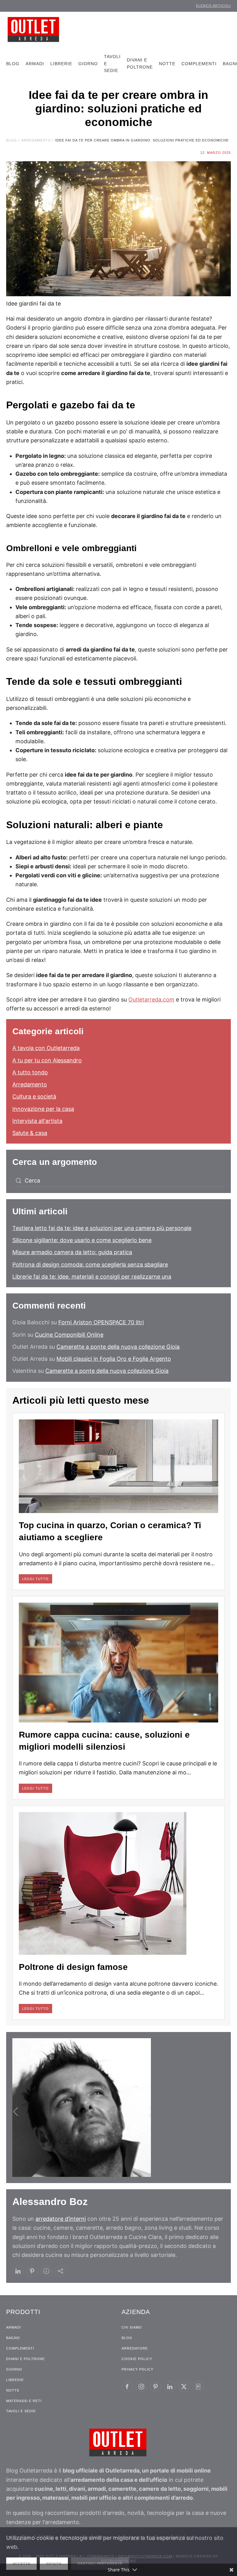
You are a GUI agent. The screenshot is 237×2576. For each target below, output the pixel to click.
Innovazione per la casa (43, 1109)
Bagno (13, 2338)
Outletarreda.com (151, 999)
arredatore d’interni (61, 2219)
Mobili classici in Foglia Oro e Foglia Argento (114, 1359)
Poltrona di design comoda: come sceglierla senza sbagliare (90, 1265)
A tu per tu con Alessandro (47, 1060)
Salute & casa (30, 1133)
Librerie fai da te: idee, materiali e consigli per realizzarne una (92, 1277)
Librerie (61, 64)
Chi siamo (132, 2327)
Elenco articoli (213, 6)
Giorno (88, 64)
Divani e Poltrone (25, 2359)
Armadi (35, 64)
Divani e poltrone (140, 63)
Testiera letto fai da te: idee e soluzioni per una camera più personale (102, 1228)
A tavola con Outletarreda (46, 1048)
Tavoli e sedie (112, 64)
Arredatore (135, 2348)
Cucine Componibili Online (69, 1335)
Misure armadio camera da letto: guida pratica (72, 1252)
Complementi (199, 64)
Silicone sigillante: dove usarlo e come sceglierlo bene (82, 1240)
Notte (167, 64)
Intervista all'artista (37, 1121)
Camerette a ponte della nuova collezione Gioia (118, 1347)
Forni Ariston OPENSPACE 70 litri (101, 1322)
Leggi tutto (35, 1579)
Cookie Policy (137, 2359)
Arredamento (30, 1084)
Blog (13, 64)
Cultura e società (34, 1096)
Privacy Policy (137, 2369)
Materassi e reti (24, 2401)
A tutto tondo (30, 1072)
